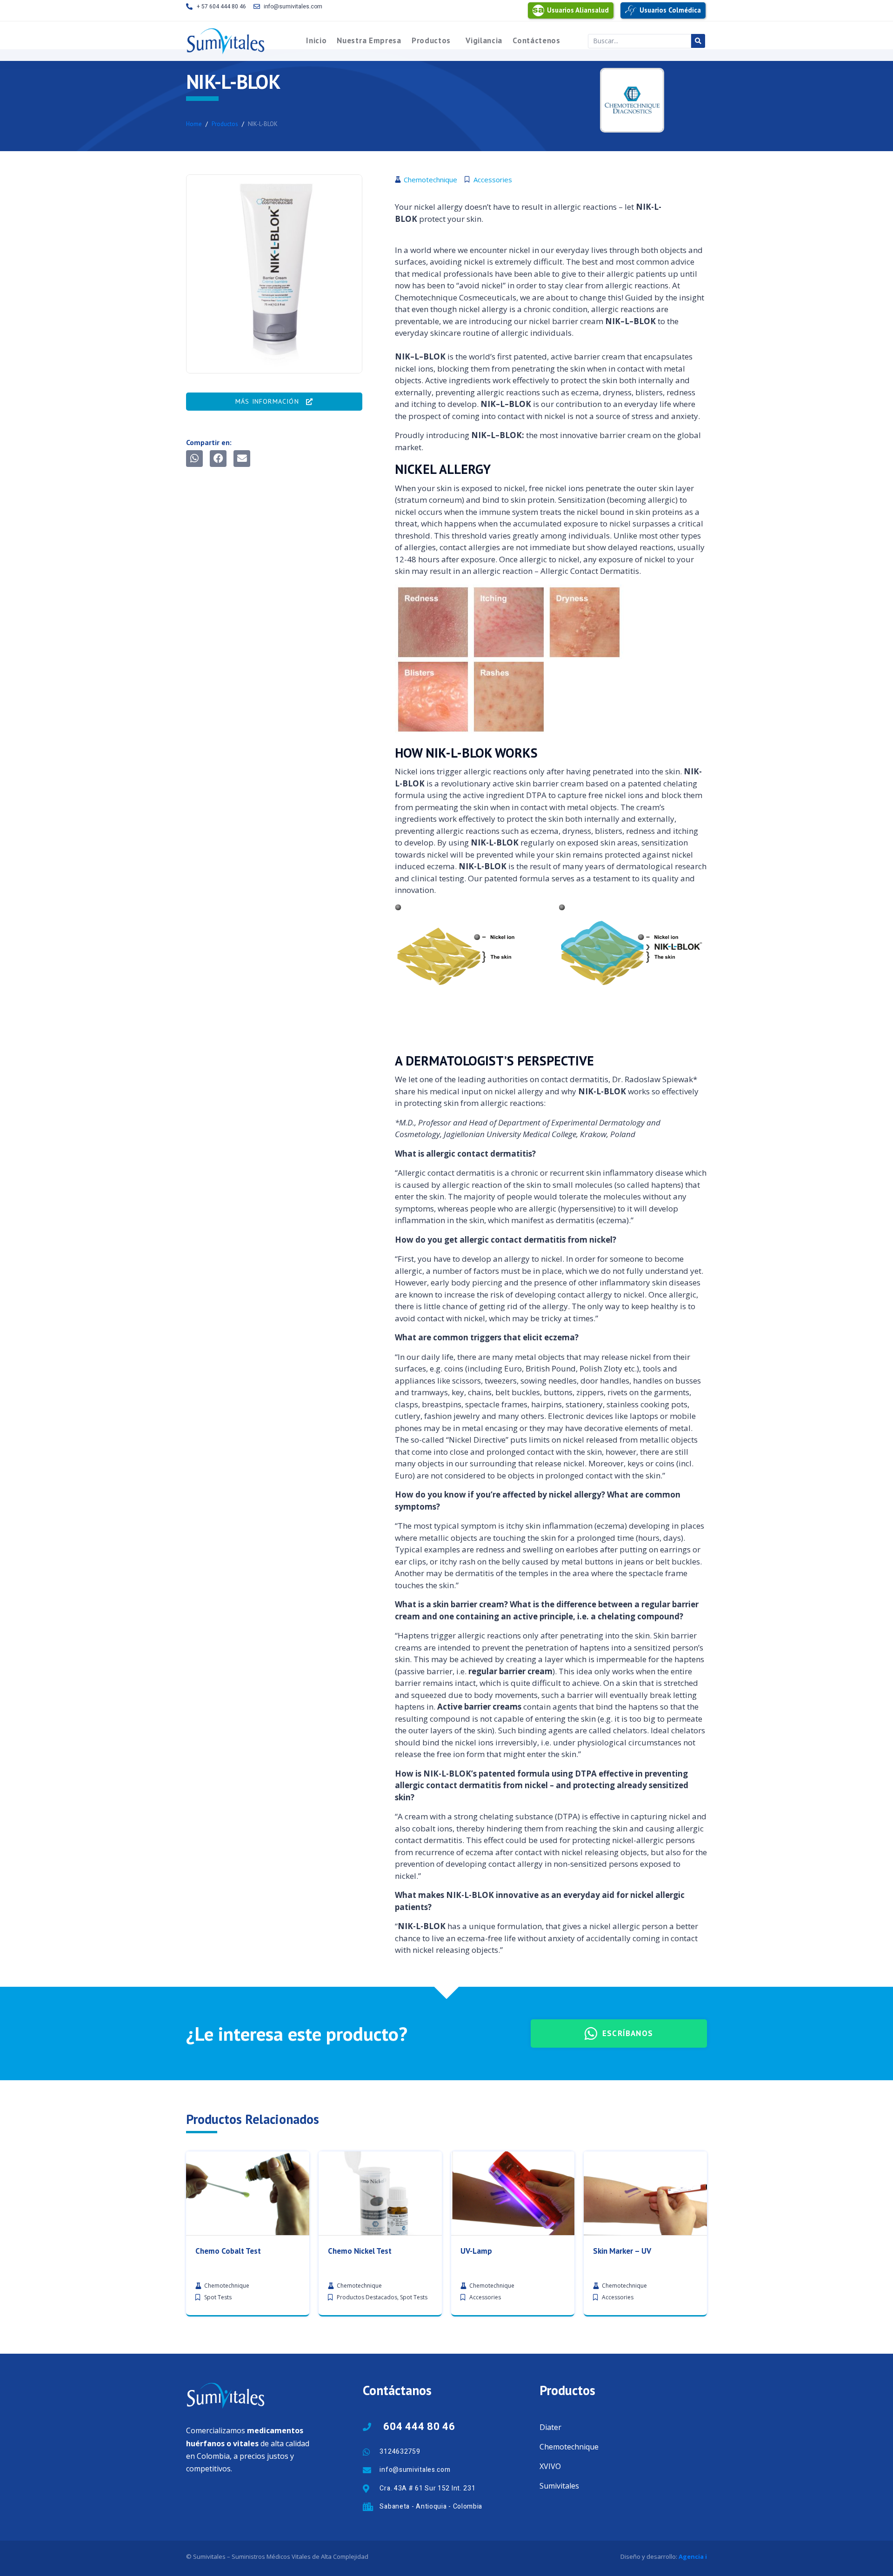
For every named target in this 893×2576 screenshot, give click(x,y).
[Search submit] (698, 41)
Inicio (316, 41)
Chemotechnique (569, 2447)
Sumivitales (559, 2486)
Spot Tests (218, 2297)
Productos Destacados (367, 2297)
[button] (194, 459)
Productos (431, 41)
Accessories (485, 2297)
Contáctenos (536, 41)
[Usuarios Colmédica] (631, 10)
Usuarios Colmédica (670, 10)
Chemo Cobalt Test (228, 2251)
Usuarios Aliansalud (578, 10)
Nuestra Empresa (369, 41)
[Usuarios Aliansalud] (538, 10)
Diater (550, 2427)
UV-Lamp (476, 2251)
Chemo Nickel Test (360, 2251)
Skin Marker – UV (622, 2251)
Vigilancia (484, 41)
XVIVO (550, 2466)
